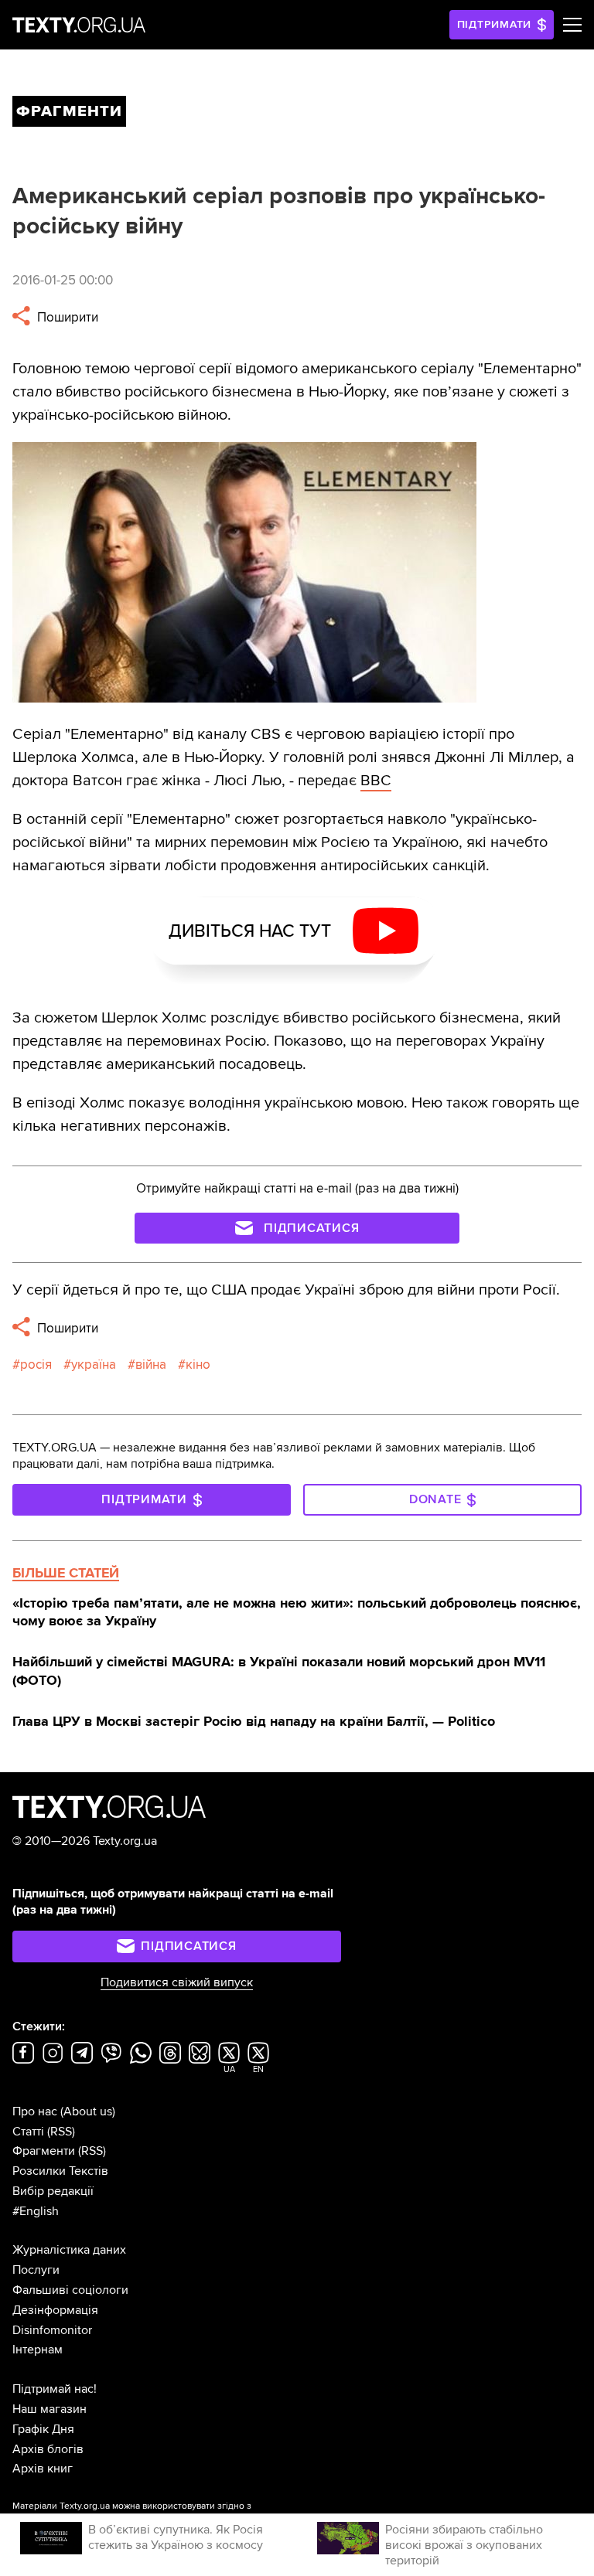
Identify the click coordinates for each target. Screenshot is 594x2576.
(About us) (88, 2112)
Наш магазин (49, 2409)
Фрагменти (44, 2151)
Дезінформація (55, 2310)
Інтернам (38, 2350)
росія (36, 1365)
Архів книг (43, 2469)
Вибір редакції (53, 2191)
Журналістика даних (69, 2250)
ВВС (376, 781)
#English (36, 2211)
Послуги (36, 2270)
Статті (28, 2132)
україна (94, 1365)
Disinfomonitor (52, 2330)
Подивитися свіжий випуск (177, 1982)
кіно (198, 1365)
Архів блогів (48, 2449)
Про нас (35, 2112)
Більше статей (66, 1573)
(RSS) (61, 2132)
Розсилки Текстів (60, 2171)
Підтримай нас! (55, 2389)
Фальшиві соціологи (70, 2290)
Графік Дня (43, 2429)
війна (151, 1365)
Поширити (66, 317)
